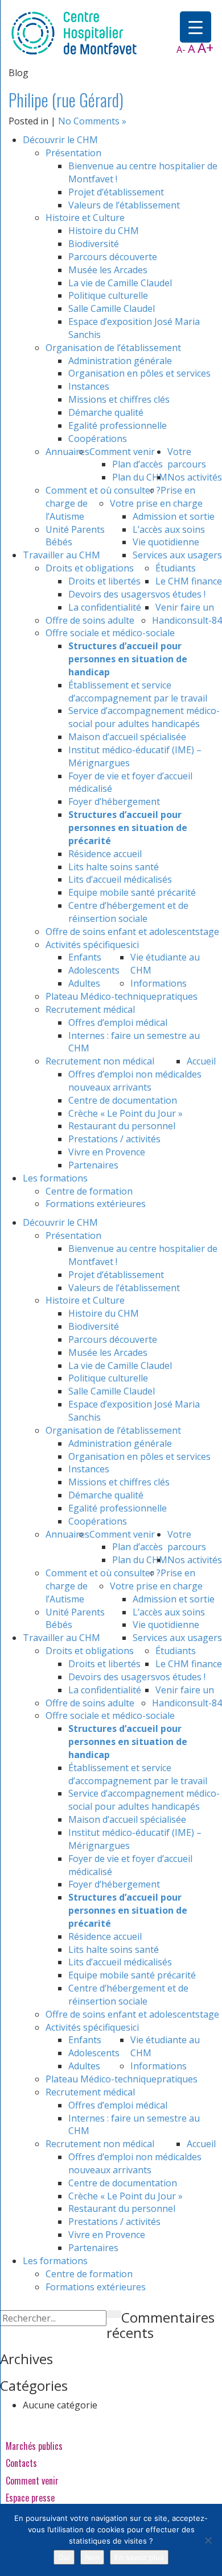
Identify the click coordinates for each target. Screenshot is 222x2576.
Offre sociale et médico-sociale (110, 633)
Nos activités (195, 477)
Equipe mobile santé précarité (132, 892)
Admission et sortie (174, 516)
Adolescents (94, 970)
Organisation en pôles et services (139, 373)
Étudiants (176, 568)
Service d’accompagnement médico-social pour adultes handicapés (144, 717)
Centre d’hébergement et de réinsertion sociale (128, 912)
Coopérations (98, 439)
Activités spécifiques (88, 945)
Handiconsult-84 (187, 620)
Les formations (55, 1178)
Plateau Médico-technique (101, 996)
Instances (89, 386)
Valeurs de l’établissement (124, 205)
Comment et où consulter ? (103, 490)
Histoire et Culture (85, 218)
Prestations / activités (114, 1139)
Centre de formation (89, 1191)
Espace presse (30, 2498)
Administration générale (120, 361)
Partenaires (93, 1165)
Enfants (85, 957)
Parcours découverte (113, 257)
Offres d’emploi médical (118, 1022)
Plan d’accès (137, 464)
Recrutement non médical (100, 1061)
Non (92, 2557)
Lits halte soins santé (114, 867)
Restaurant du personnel (122, 1126)
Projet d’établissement (116, 192)
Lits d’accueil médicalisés (120, 879)
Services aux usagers (177, 555)
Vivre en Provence (107, 1152)
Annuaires (67, 452)
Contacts (21, 2463)
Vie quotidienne (166, 542)
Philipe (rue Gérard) (66, 100)
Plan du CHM (140, 477)
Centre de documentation (123, 1100)
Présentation (73, 153)
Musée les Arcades (108, 270)
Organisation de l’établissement (113, 348)
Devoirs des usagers (112, 594)
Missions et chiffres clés (119, 399)
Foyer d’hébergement (114, 801)
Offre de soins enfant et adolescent (120, 932)
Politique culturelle (108, 295)
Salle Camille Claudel (112, 308)
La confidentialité (105, 607)
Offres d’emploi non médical (128, 1074)
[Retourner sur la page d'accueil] (74, 32)
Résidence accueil (105, 854)
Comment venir (122, 452)
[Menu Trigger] (196, 27)
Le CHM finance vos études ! (189, 588)
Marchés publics (34, 2446)
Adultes (84, 983)
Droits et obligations (90, 568)
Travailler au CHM (61, 555)
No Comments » (92, 121)
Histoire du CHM (104, 231)
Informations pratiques (164, 990)
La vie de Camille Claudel (120, 283)
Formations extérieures (96, 1204)
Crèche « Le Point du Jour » (126, 1113)
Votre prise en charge (156, 503)
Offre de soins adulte (90, 620)
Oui (64, 2557)
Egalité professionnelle (118, 425)
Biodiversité (94, 244)
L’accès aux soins (169, 529)
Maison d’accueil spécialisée (127, 737)
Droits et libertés (104, 581)
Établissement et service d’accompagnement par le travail (138, 692)
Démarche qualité (106, 412)
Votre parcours (187, 458)
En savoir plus (139, 2557)
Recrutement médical (90, 1009)
